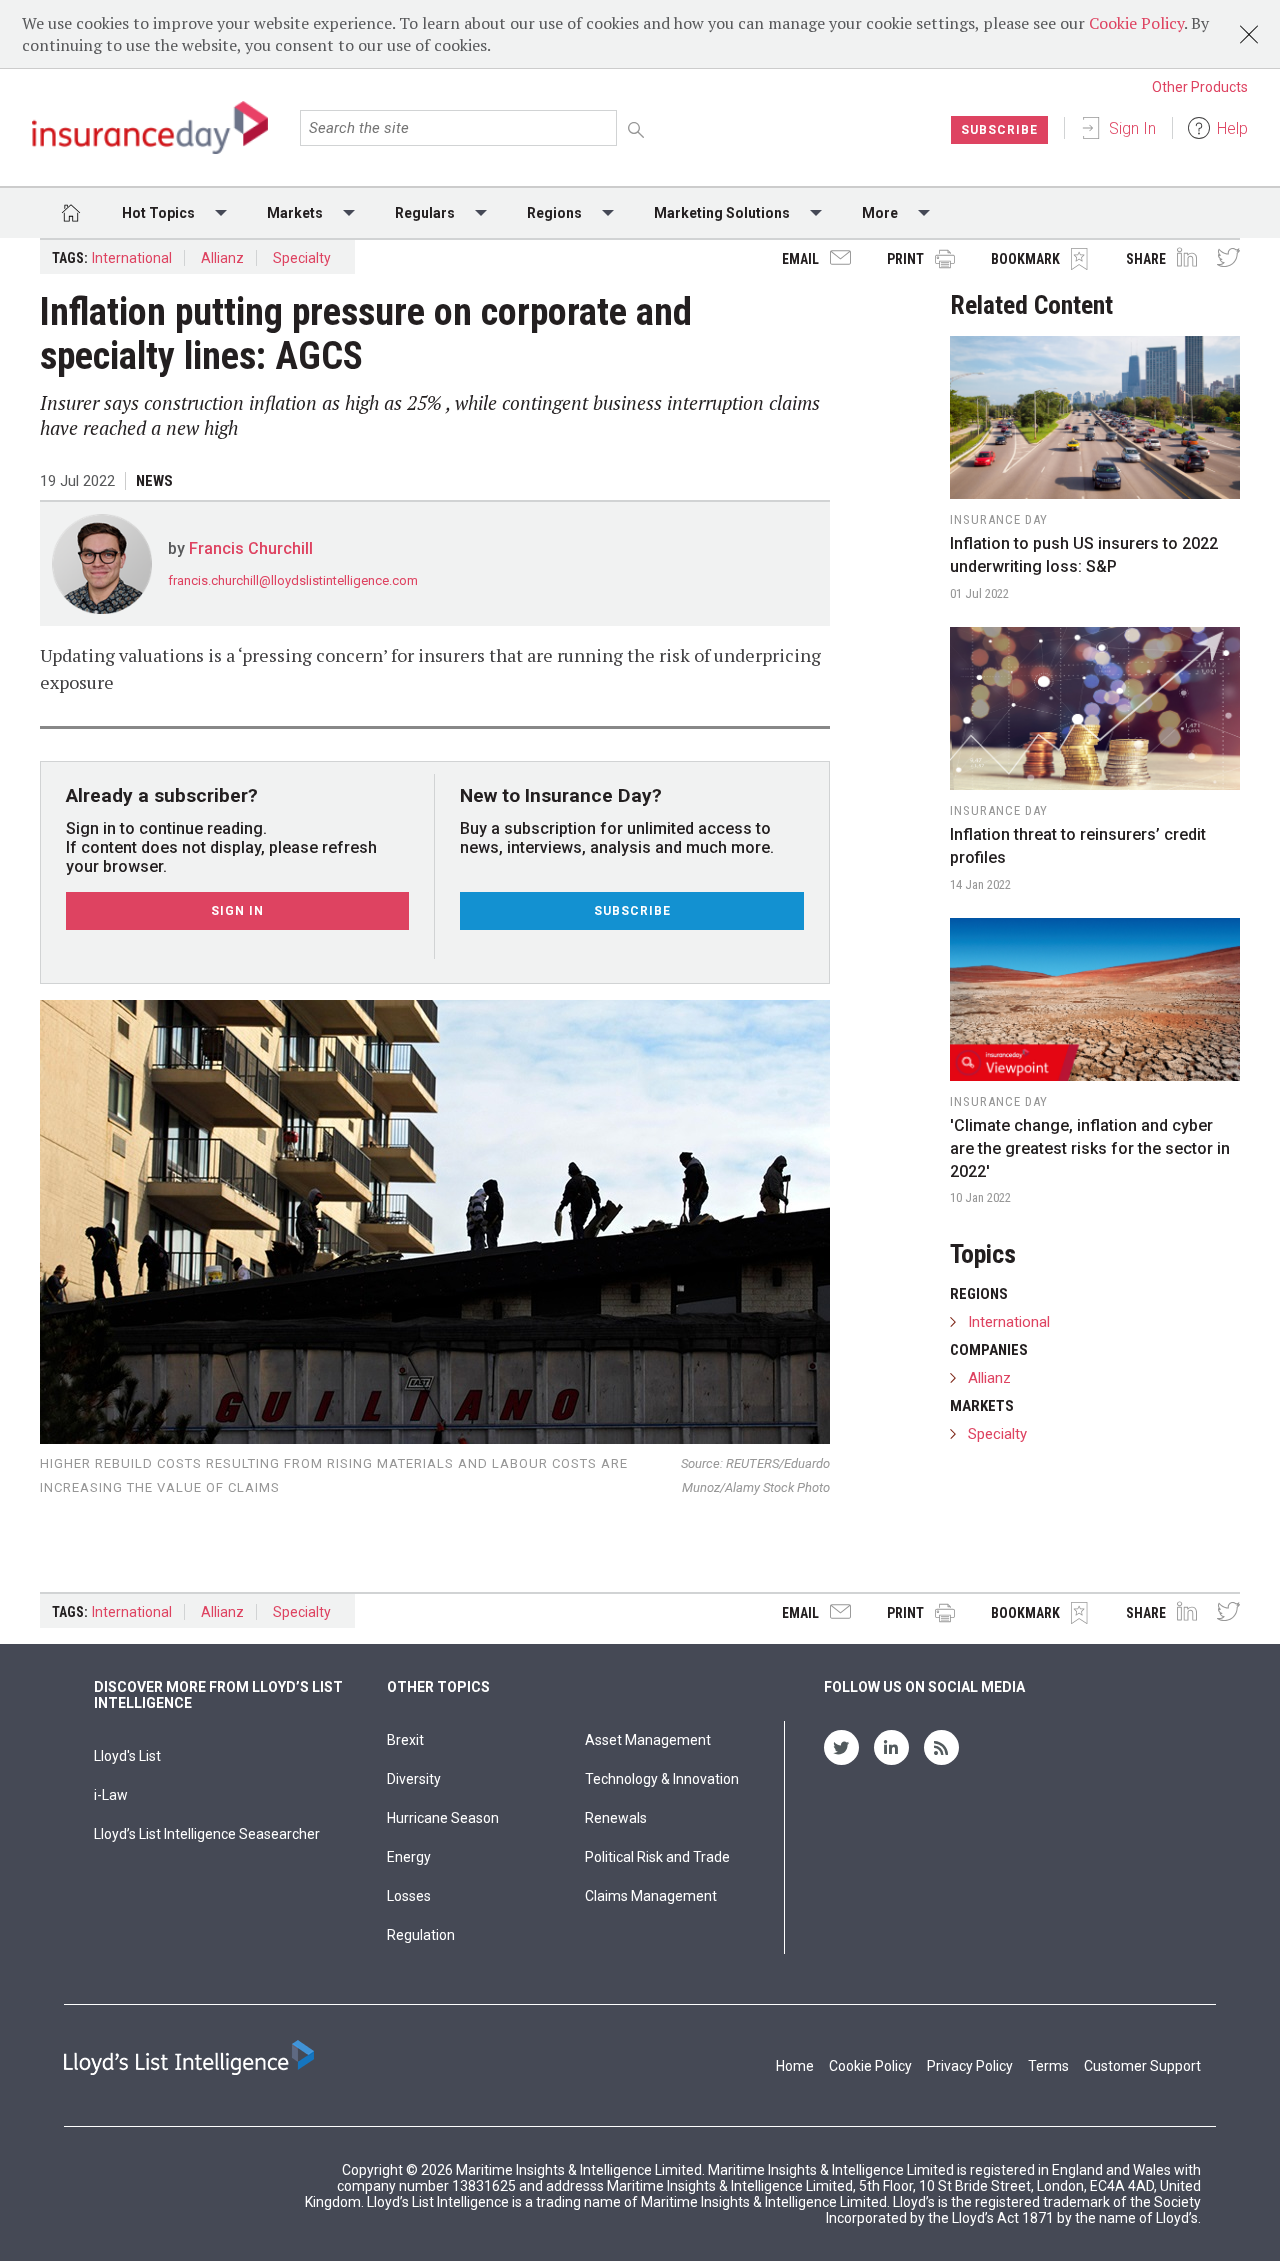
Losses (409, 1896)
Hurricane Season (443, 1818)
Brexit (405, 1740)
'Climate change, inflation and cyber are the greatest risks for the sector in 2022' (1090, 1148)
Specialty (302, 258)
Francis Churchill (251, 548)
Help (1232, 128)
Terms (1048, 2066)
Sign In (1132, 128)
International (132, 258)
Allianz (222, 258)
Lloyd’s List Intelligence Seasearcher (207, 1834)
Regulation (421, 1935)
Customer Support (1142, 2066)
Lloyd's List (127, 1756)
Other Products (1200, 87)
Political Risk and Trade (657, 1857)
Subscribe (999, 130)
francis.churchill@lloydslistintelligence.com (293, 580)
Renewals (616, 1818)
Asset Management (648, 1740)
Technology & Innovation (662, 1779)
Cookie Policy (1136, 23)
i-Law (111, 1795)
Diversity (414, 1779)
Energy (409, 1857)
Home (795, 2066)
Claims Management (651, 1896)
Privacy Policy (970, 2066)
